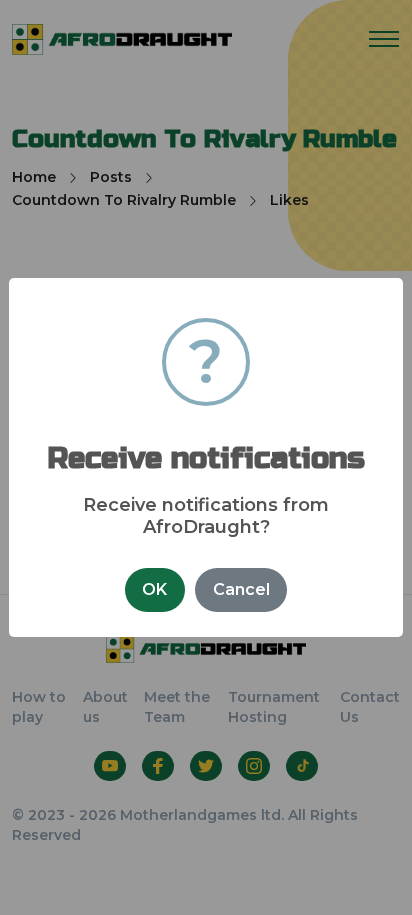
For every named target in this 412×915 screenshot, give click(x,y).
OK (154, 589)
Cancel (241, 589)
